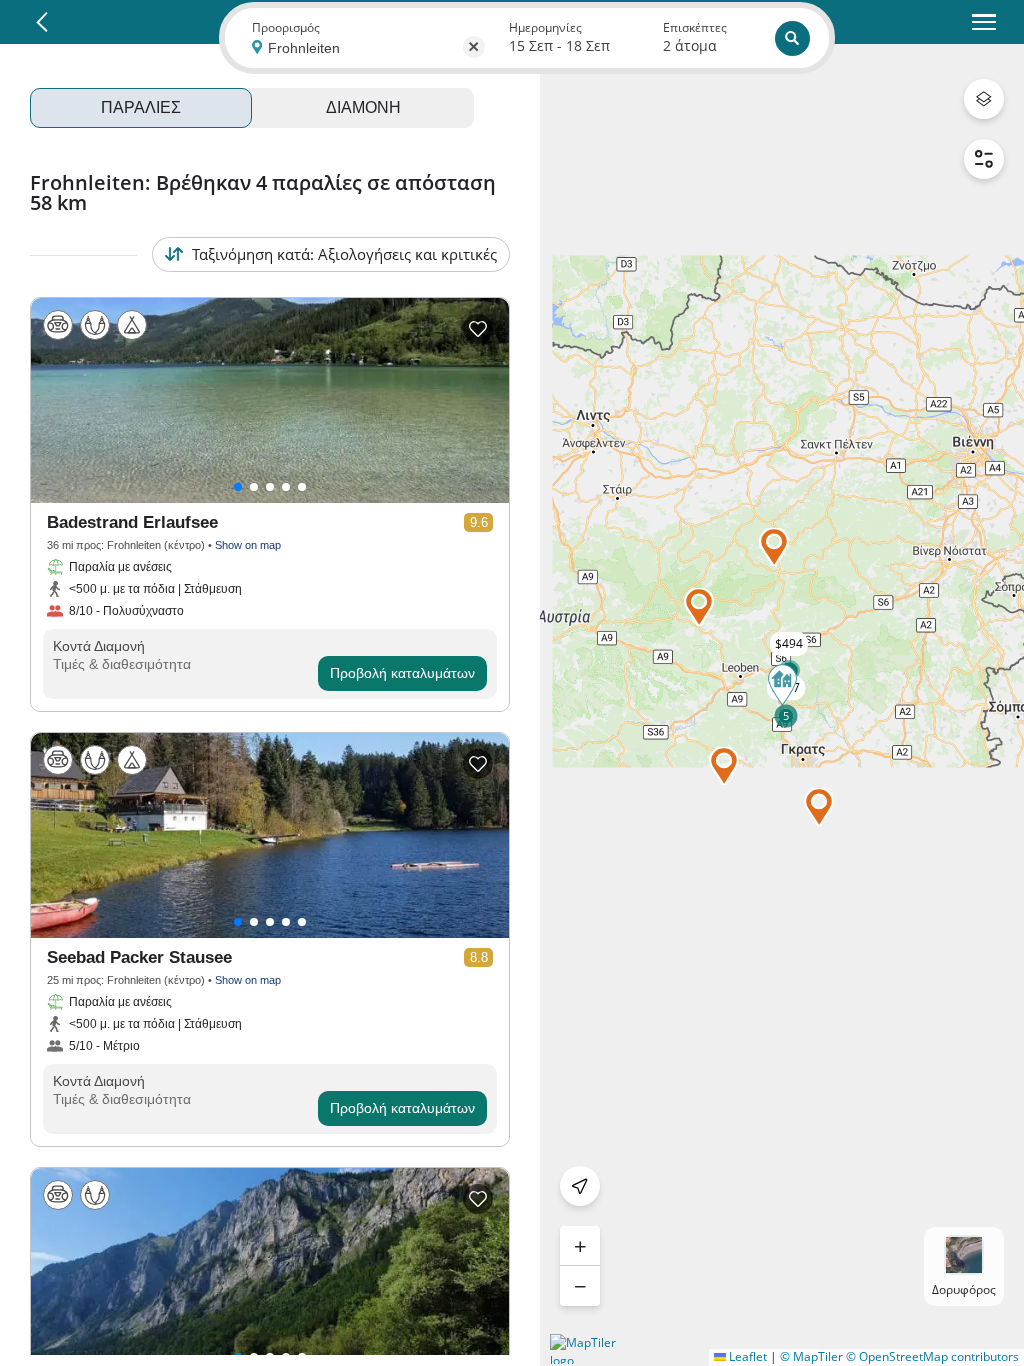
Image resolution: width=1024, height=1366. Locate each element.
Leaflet (746, 1356)
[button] (774, 547)
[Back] (42, 22)
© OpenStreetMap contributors (932, 1356)
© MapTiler (811, 1356)
